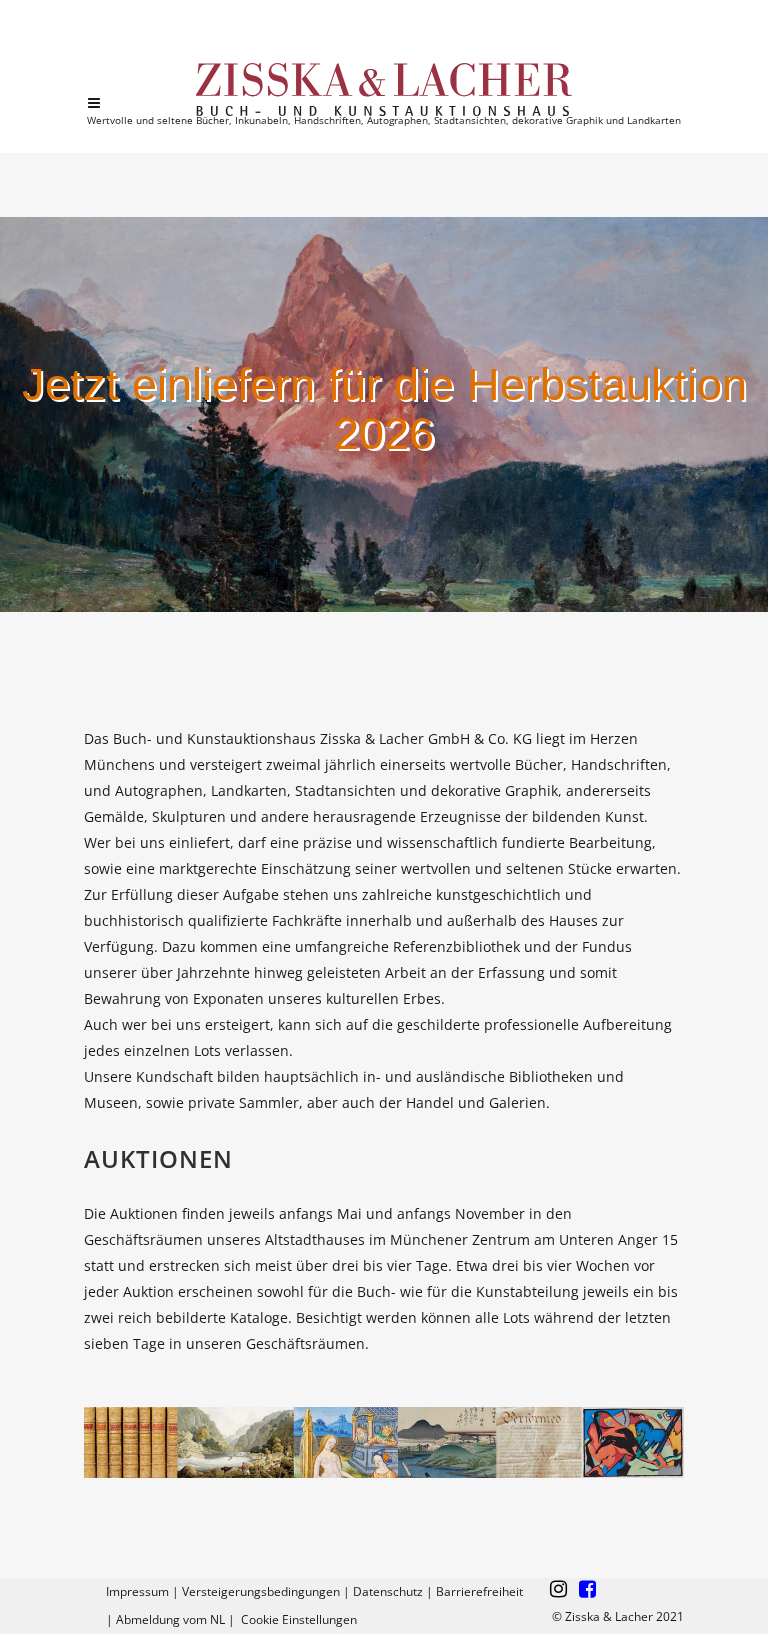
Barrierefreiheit (479, 1591)
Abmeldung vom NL (170, 1619)
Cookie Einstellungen (299, 1619)
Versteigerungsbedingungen (261, 1591)
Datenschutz (388, 1591)
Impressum (137, 1591)
